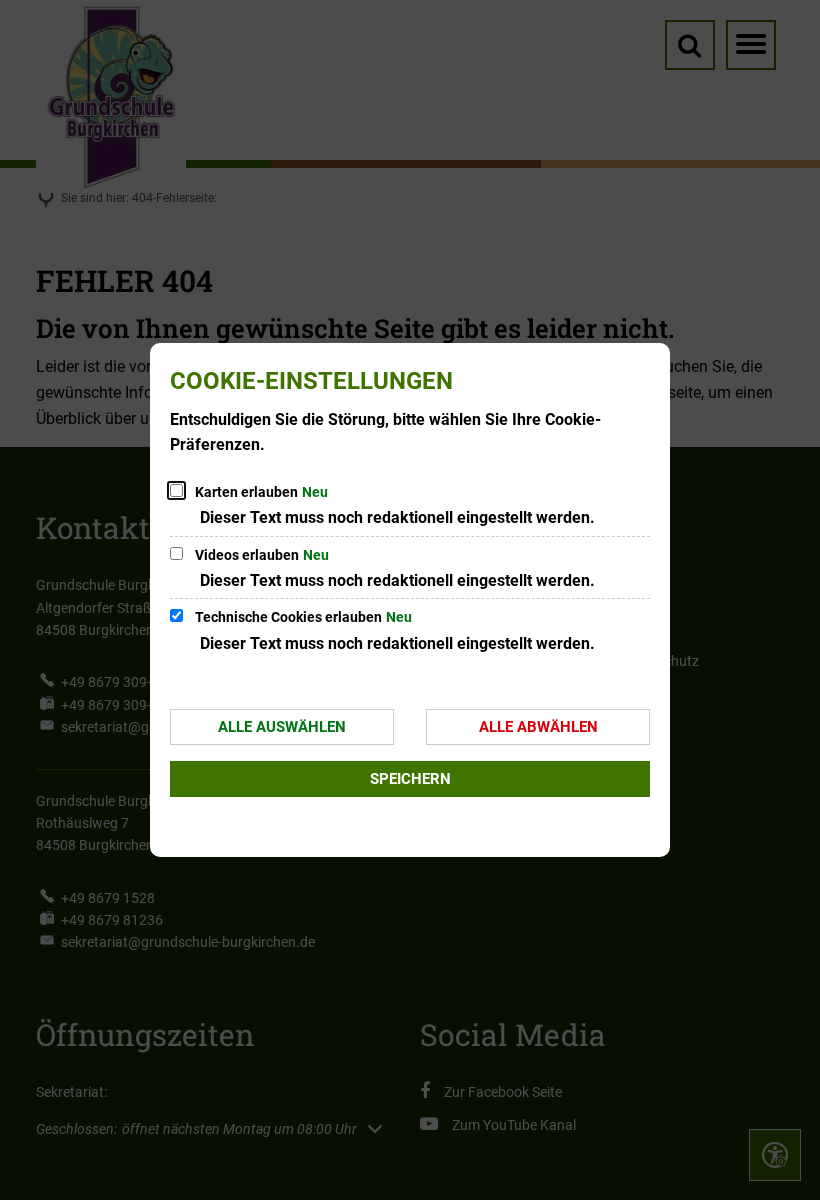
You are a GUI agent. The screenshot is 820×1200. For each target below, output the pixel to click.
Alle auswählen (282, 727)
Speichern (410, 779)
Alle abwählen (538, 727)
